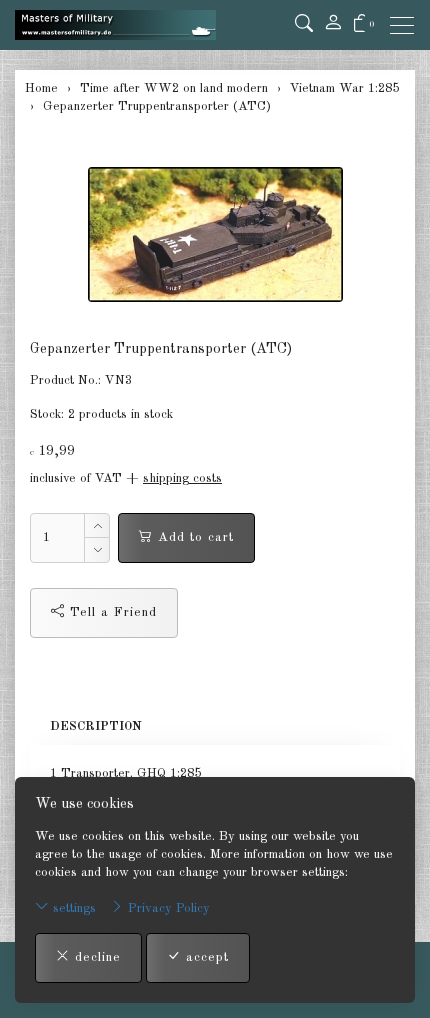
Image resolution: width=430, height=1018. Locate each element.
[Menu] (407, 25)
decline (95, 957)
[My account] (333, 25)
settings (72, 908)
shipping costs (182, 478)
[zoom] (215, 234)
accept (205, 957)
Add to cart (193, 537)
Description (96, 726)
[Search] (304, 25)
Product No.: (65, 380)
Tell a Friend (111, 612)
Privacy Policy (167, 908)
